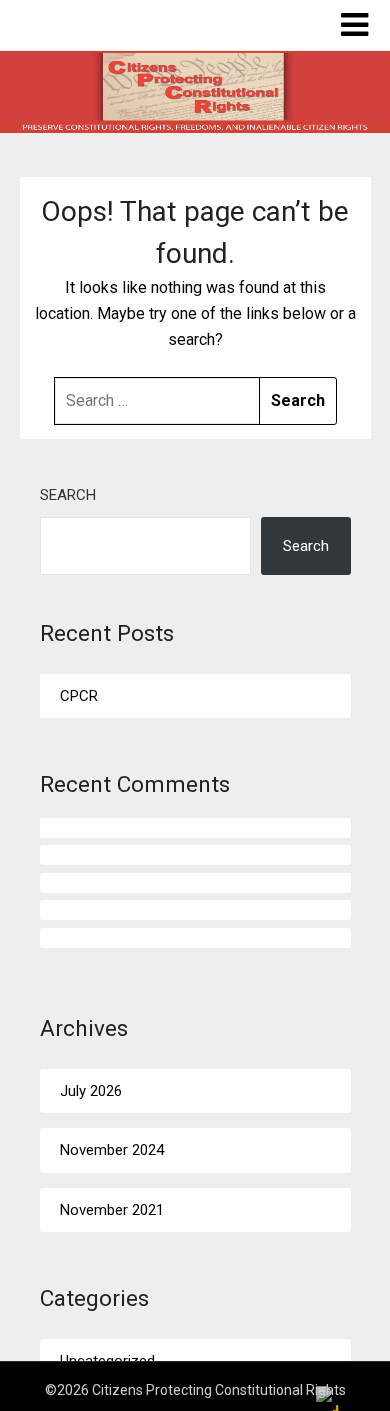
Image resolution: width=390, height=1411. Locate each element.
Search (68, 495)
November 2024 (112, 1150)
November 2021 (112, 1210)
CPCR (79, 696)
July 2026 (91, 1091)
